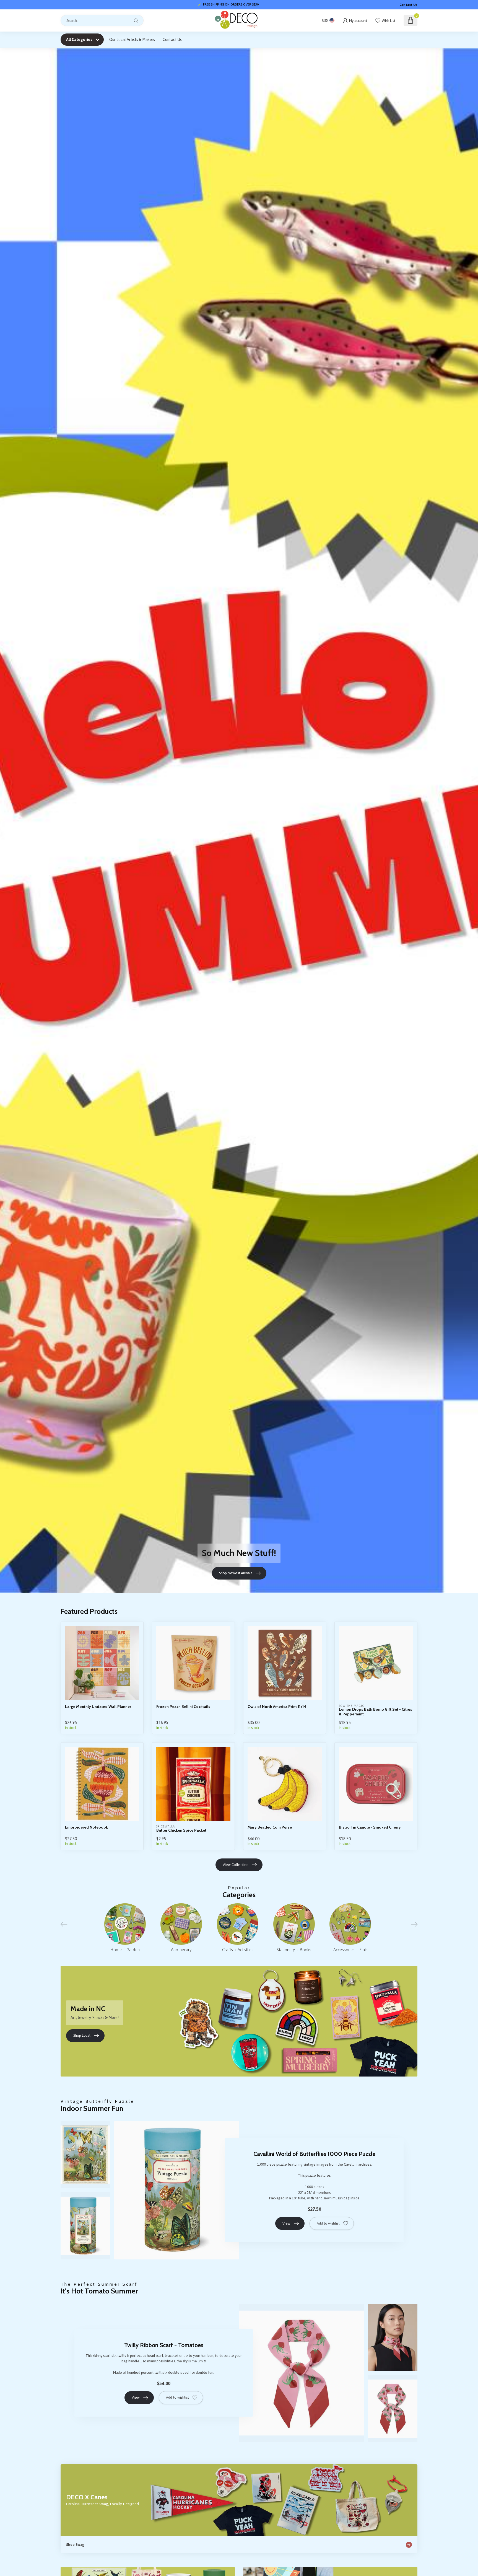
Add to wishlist (328, 2223)
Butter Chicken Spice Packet (181, 1830)
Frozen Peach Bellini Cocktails (183, 1707)
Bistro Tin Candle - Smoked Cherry (370, 1827)
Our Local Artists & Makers (132, 40)
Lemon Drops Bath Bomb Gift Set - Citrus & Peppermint (376, 1712)
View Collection (236, 1865)
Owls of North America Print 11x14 (277, 1707)
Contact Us (408, 5)
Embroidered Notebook (86, 1827)
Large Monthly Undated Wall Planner (98, 1707)
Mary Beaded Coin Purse (270, 1827)
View (286, 2223)
